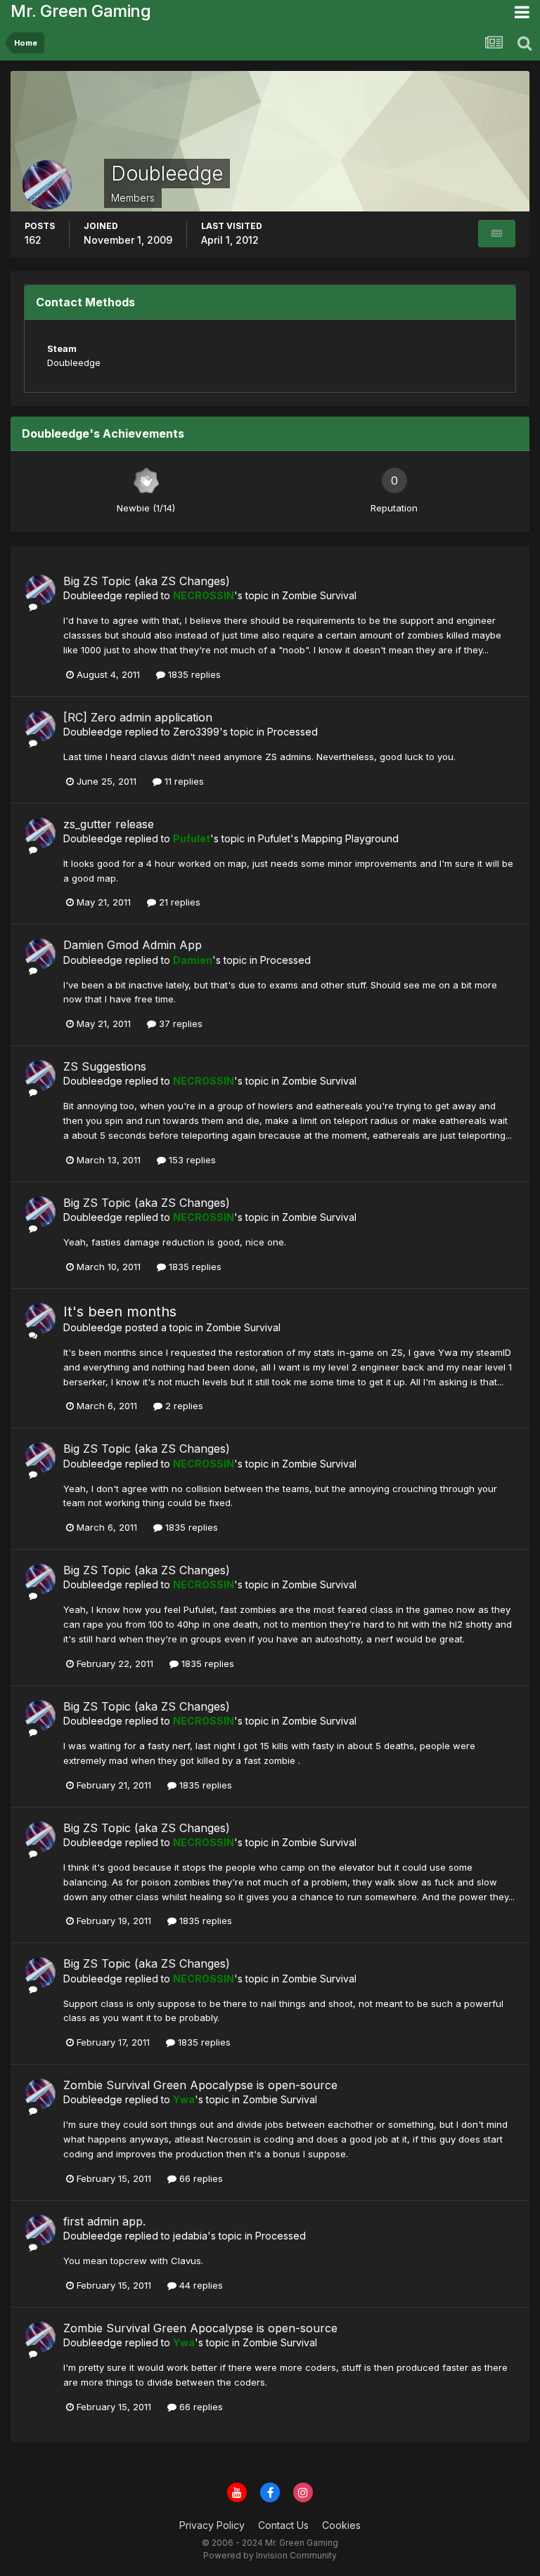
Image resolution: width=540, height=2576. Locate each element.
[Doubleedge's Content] (497, 234)
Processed (292, 732)
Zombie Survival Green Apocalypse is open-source (200, 2085)
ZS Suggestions (105, 1066)
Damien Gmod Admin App (133, 945)
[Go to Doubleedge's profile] (40, 590)
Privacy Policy (212, 2525)
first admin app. (104, 2221)
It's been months (120, 1312)
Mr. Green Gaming (81, 11)
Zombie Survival (319, 595)
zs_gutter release (109, 824)
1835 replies (193, 674)
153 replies (191, 1160)
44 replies (200, 2285)
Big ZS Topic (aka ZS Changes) (147, 581)
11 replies (183, 781)
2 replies (183, 1406)
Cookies (341, 2525)
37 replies (179, 1024)
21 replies (178, 902)
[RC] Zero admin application (138, 717)
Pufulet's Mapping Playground (328, 838)
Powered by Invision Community (270, 2555)
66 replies (200, 2178)
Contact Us (283, 2525)
